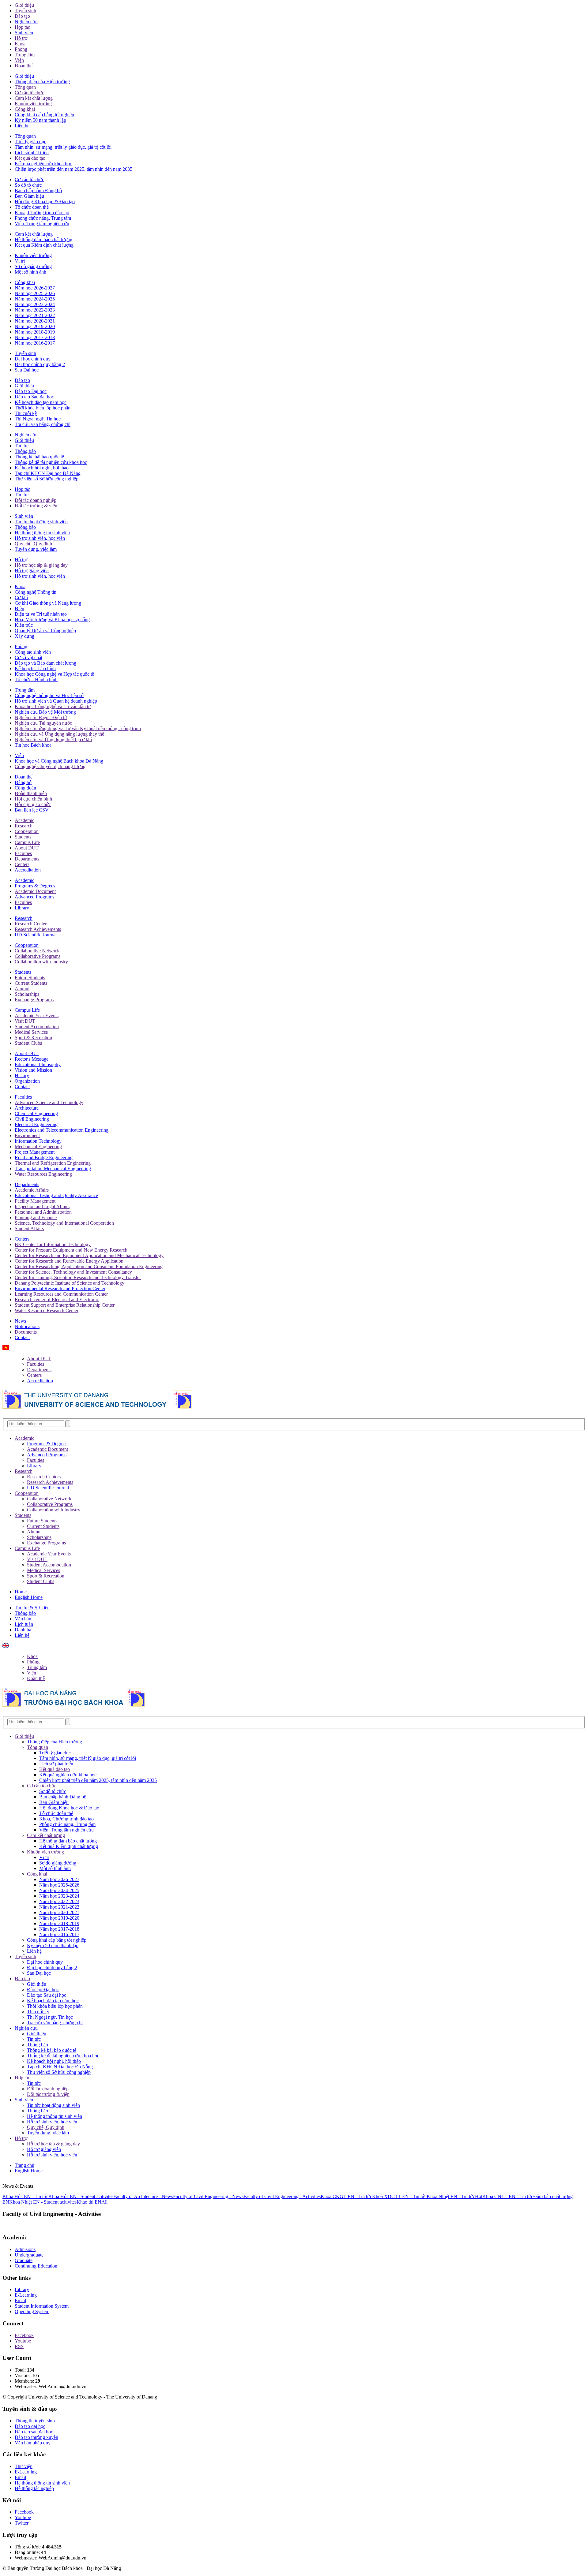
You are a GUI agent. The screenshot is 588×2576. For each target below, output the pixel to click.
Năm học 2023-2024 (35, 304)
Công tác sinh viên (33, 652)
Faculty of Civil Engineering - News (208, 2196)
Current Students (31, 983)
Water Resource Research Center (47, 1310)
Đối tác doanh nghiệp (36, 500)
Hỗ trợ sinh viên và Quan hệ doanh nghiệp (56, 701)
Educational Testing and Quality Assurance (56, 1195)
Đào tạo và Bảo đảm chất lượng (45, 663)
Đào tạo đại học (30, 2426)
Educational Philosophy (38, 1064)
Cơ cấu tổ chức (29, 93)
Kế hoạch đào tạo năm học (41, 402)
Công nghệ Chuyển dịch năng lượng (50, 766)
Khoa (20, 44)
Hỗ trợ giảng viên (32, 571)
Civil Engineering (32, 1119)
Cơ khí (21, 597)
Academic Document (35, 891)
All (104, 2202)
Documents (26, 1332)
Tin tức (22, 446)
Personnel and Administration (43, 1212)
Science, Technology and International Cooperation (64, 1223)
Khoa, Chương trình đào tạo (42, 213)
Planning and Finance (36, 1217)
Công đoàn (25, 788)
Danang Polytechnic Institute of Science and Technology (70, 1283)
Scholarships (27, 994)
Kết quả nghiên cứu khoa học (43, 164)
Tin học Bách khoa (33, 745)
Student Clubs (28, 1043)
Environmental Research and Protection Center (60, 1288)
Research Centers (32, 924)
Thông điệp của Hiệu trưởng (42, 82)
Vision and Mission (33, 1070)
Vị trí (20, 261)
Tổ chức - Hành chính (36, 679)
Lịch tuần (24, 1624)
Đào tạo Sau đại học (34, 397)
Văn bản (23, 1619)
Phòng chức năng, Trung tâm (43, 218)
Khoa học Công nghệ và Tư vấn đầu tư (53, 706)
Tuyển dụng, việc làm (36, 549)
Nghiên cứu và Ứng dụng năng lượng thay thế (59, 734)
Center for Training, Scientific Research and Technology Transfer (78, 1277)
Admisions (25, 2249)
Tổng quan (25, 87)
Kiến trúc (24, 625)
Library (22, 908)
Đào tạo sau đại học (34, 2432)
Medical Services (31, 1032)
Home (21, 1592)
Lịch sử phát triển (32, 153)
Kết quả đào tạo (30, 158)
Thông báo (25, 451)
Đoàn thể (24, 66)
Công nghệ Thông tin (36, 592)
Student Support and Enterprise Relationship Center (65, 1305)
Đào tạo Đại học (31, 391)
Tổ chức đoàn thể (32, 207)
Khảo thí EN (89, 2202)
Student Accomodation (37, 1027)
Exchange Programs (34, 1000)
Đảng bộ (23, 782)
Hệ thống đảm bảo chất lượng (43, 239)
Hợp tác (22, 27)
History (22, 1075)
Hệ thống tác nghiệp (34, 2488)
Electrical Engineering (36, 1124)
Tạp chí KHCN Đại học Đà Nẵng (48, 473)
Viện (19, 60)
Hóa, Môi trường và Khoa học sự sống (52, 620)
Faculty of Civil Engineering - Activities (282, 2196)
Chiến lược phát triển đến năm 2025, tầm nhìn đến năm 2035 (73, 169)
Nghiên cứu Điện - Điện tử (41, 717)
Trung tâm (25, 55)
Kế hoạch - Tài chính (35, 668)
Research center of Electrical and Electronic (57, 1299)
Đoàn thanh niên (31, 793)
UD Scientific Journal (36, 935)
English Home (29, 1597)
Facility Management (35, 1201)
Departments (27, 859)
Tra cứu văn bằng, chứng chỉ (43, 424)
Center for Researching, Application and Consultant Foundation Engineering (89, 1266)
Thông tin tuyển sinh (35, 2421)
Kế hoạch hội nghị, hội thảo (42, 468)
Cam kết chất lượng (34, 98)
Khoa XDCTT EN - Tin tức (399, 2196)
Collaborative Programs (38, 956)
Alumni (22, 989)
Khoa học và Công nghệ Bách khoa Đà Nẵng (59, 761)
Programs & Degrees (35, 886)
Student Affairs (29, 1228)
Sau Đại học (27, 370)
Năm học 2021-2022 (35, 315)
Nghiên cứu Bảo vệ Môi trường (45, 712)
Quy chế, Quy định (33, 544)
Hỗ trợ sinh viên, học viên (40, 538)
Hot (479, 2196)
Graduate (24, 2260)
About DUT (27, 848)
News (20, 1321)
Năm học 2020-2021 (35, 321)
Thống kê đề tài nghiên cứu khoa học (51, 462)
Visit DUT (25, 1021)
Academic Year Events (37, 1015)
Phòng (21, 49)
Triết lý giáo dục (30, 142)
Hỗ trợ (21, 38)
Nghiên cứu (26, 22)
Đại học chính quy (33, 359)
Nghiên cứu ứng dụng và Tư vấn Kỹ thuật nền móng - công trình (78, 728)
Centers (22, 864)
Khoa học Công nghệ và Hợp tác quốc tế (54, 674)
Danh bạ (23, 1630)
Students (23, 837)
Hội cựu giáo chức (33, 804)
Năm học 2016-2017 (35, 343)
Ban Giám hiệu (29, 196)
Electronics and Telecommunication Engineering (62, 1130)
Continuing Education (36, 2266)
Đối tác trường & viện (36, 506)
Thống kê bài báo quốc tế (39, 457)
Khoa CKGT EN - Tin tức (346, 2196)
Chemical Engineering (36, 1113)
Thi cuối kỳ (26, 413)
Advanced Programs (34, 897)
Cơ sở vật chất (28, 657)
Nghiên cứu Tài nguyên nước (43, 723)
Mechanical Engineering (38, 1146)
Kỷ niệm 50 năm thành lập (40, 120)
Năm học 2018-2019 (35, 332)
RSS (19, 2346)
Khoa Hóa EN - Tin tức (25, 2196)
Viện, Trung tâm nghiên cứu (42, 224)
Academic (24, 820)
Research (24, 826)
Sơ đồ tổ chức (28, 185)
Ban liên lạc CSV (32, 810)
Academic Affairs (32, 1190)
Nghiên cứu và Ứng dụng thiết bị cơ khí (53, 739)
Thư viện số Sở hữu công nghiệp (47, 479)
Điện (19, 609)
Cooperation (27, 831)
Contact (22, 1086)
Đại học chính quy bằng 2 (40, 364)
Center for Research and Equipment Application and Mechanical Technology (89, 1255)
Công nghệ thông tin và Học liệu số (49, 695)
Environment (27, 1135)
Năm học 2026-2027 (35, 288)
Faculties (23, 853)
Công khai (25, 109)
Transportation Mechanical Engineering (53, 1169)
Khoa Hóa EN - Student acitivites (81, 2196)
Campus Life (27, 842)
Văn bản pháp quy (33, 2443)
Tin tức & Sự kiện (32, 1608)
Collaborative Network (37, 951)
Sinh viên (24, 33)
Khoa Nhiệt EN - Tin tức (451, 2196)
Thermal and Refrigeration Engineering (53, 1163)
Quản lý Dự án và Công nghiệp (45, 631)
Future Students (30, 978)
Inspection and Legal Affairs (42, 1206)
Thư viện (24, 2466)
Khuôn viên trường (33, 104)
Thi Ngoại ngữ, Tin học (38, 419)
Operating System (32, 2311)
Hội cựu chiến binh (33, 799)
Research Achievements (38, 929)
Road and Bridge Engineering (44, 1157)
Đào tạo (22, 16)
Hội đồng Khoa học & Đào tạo (45, 202)
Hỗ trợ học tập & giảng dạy (41, 565)
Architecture (27, 1108)
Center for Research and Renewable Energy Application (69, 1261)
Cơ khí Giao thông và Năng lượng (48, 603)
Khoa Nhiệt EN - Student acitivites (43, 2202)
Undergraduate (29, 2255)
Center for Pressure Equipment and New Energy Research (71, 1250)
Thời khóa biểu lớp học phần (43, 408)
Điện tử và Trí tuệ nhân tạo (41, 614)
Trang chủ (24, 2165)
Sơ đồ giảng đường (33, 266)
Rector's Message (32, 1059)
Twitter (22, 2523)
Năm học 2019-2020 (35, 326)
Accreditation (28, 870)
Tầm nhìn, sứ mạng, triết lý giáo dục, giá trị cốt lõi (63, 147)
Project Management (35, 1152)
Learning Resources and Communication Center (61, 1294)
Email (20, 2300)
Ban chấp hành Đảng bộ (38, 190)
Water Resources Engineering (43, 1174)
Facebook (24, 2335)
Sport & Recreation (33, 1038)
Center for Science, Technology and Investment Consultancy (73, 1272)
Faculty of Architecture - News (143, 2196)
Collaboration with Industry (41, 962)
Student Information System (42, 2306)
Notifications (27, 1326)
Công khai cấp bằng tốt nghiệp (44, 115)
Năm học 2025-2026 (35, 293)
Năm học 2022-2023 (35, 310)
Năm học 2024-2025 (35, 299)
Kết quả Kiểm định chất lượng (44, 245)
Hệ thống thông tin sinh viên (42, 533)
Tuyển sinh (25, 11)
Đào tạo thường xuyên (36, 2437)
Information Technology (38, 1141)
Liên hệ (22, 126)
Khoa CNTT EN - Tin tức (508, 2196)
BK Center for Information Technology (53, 1244)
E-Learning (26, 2295)
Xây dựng (24, 636)
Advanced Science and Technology (49, 1102)
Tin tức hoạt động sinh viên (41, 522)
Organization (27, 1081)
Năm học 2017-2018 (35, 337)
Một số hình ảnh (30, 272)
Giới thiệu (24, 5)
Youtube (23, 2341)
